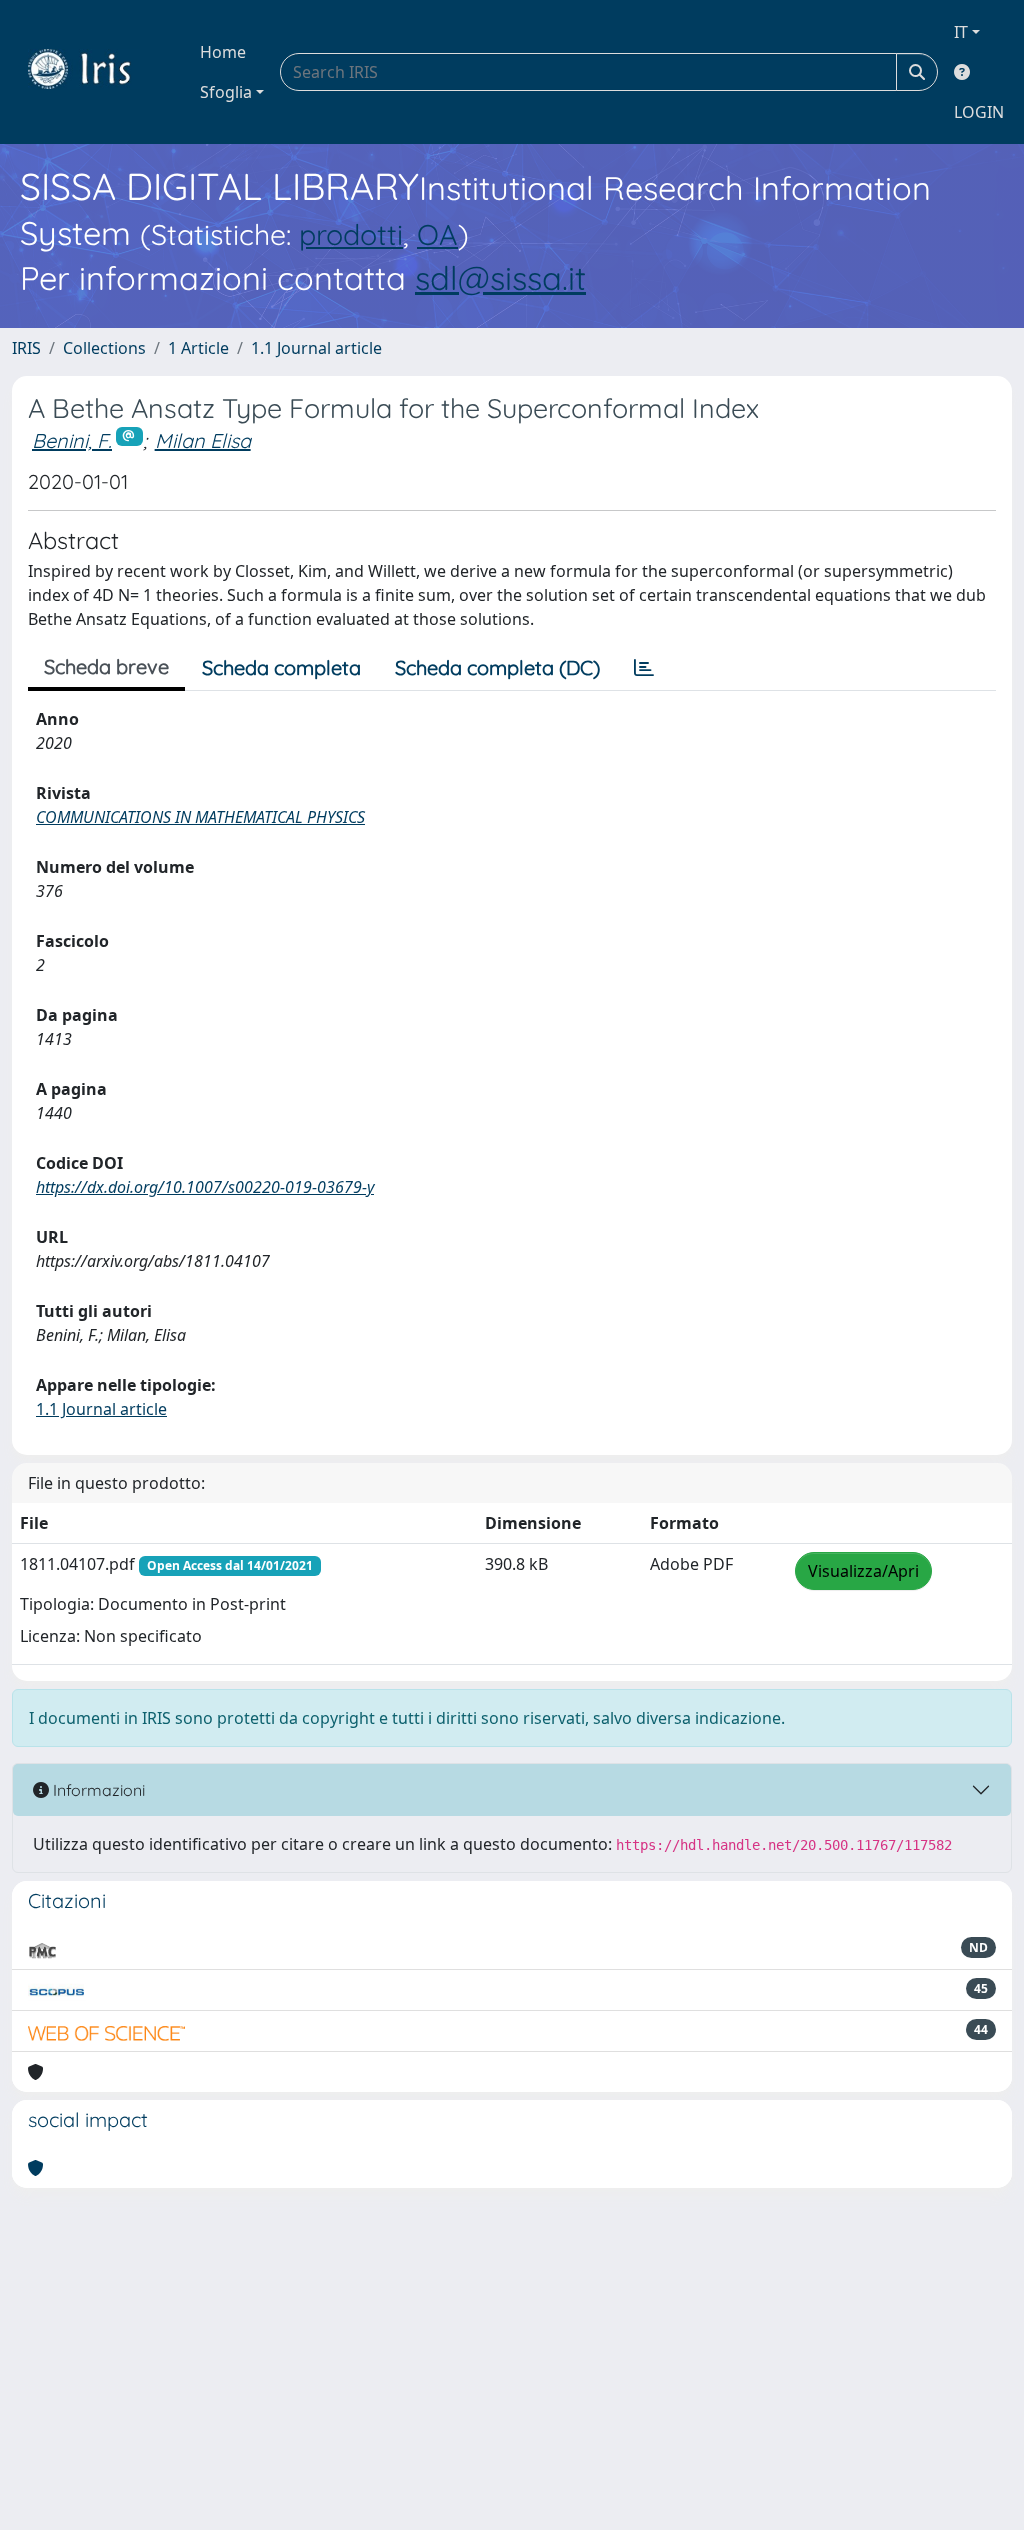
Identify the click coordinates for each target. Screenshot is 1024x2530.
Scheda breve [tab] (106, 666)
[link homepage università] (94, 72)
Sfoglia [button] (226, 92)
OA (437, 234)
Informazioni (97, 1790)
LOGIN (979, 112)
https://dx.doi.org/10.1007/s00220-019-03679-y (205, 1187)
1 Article (198, 348)
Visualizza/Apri (863, 1571)
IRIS (26, 348)
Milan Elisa (203, 440)
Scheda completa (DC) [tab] (497, 667)
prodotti (351, 234)
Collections (104, 348)
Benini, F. (72, 440)
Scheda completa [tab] (281, 667)
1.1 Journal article (316, 348)
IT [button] (961, 32)
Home (223, 52)
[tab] (644, 668)
